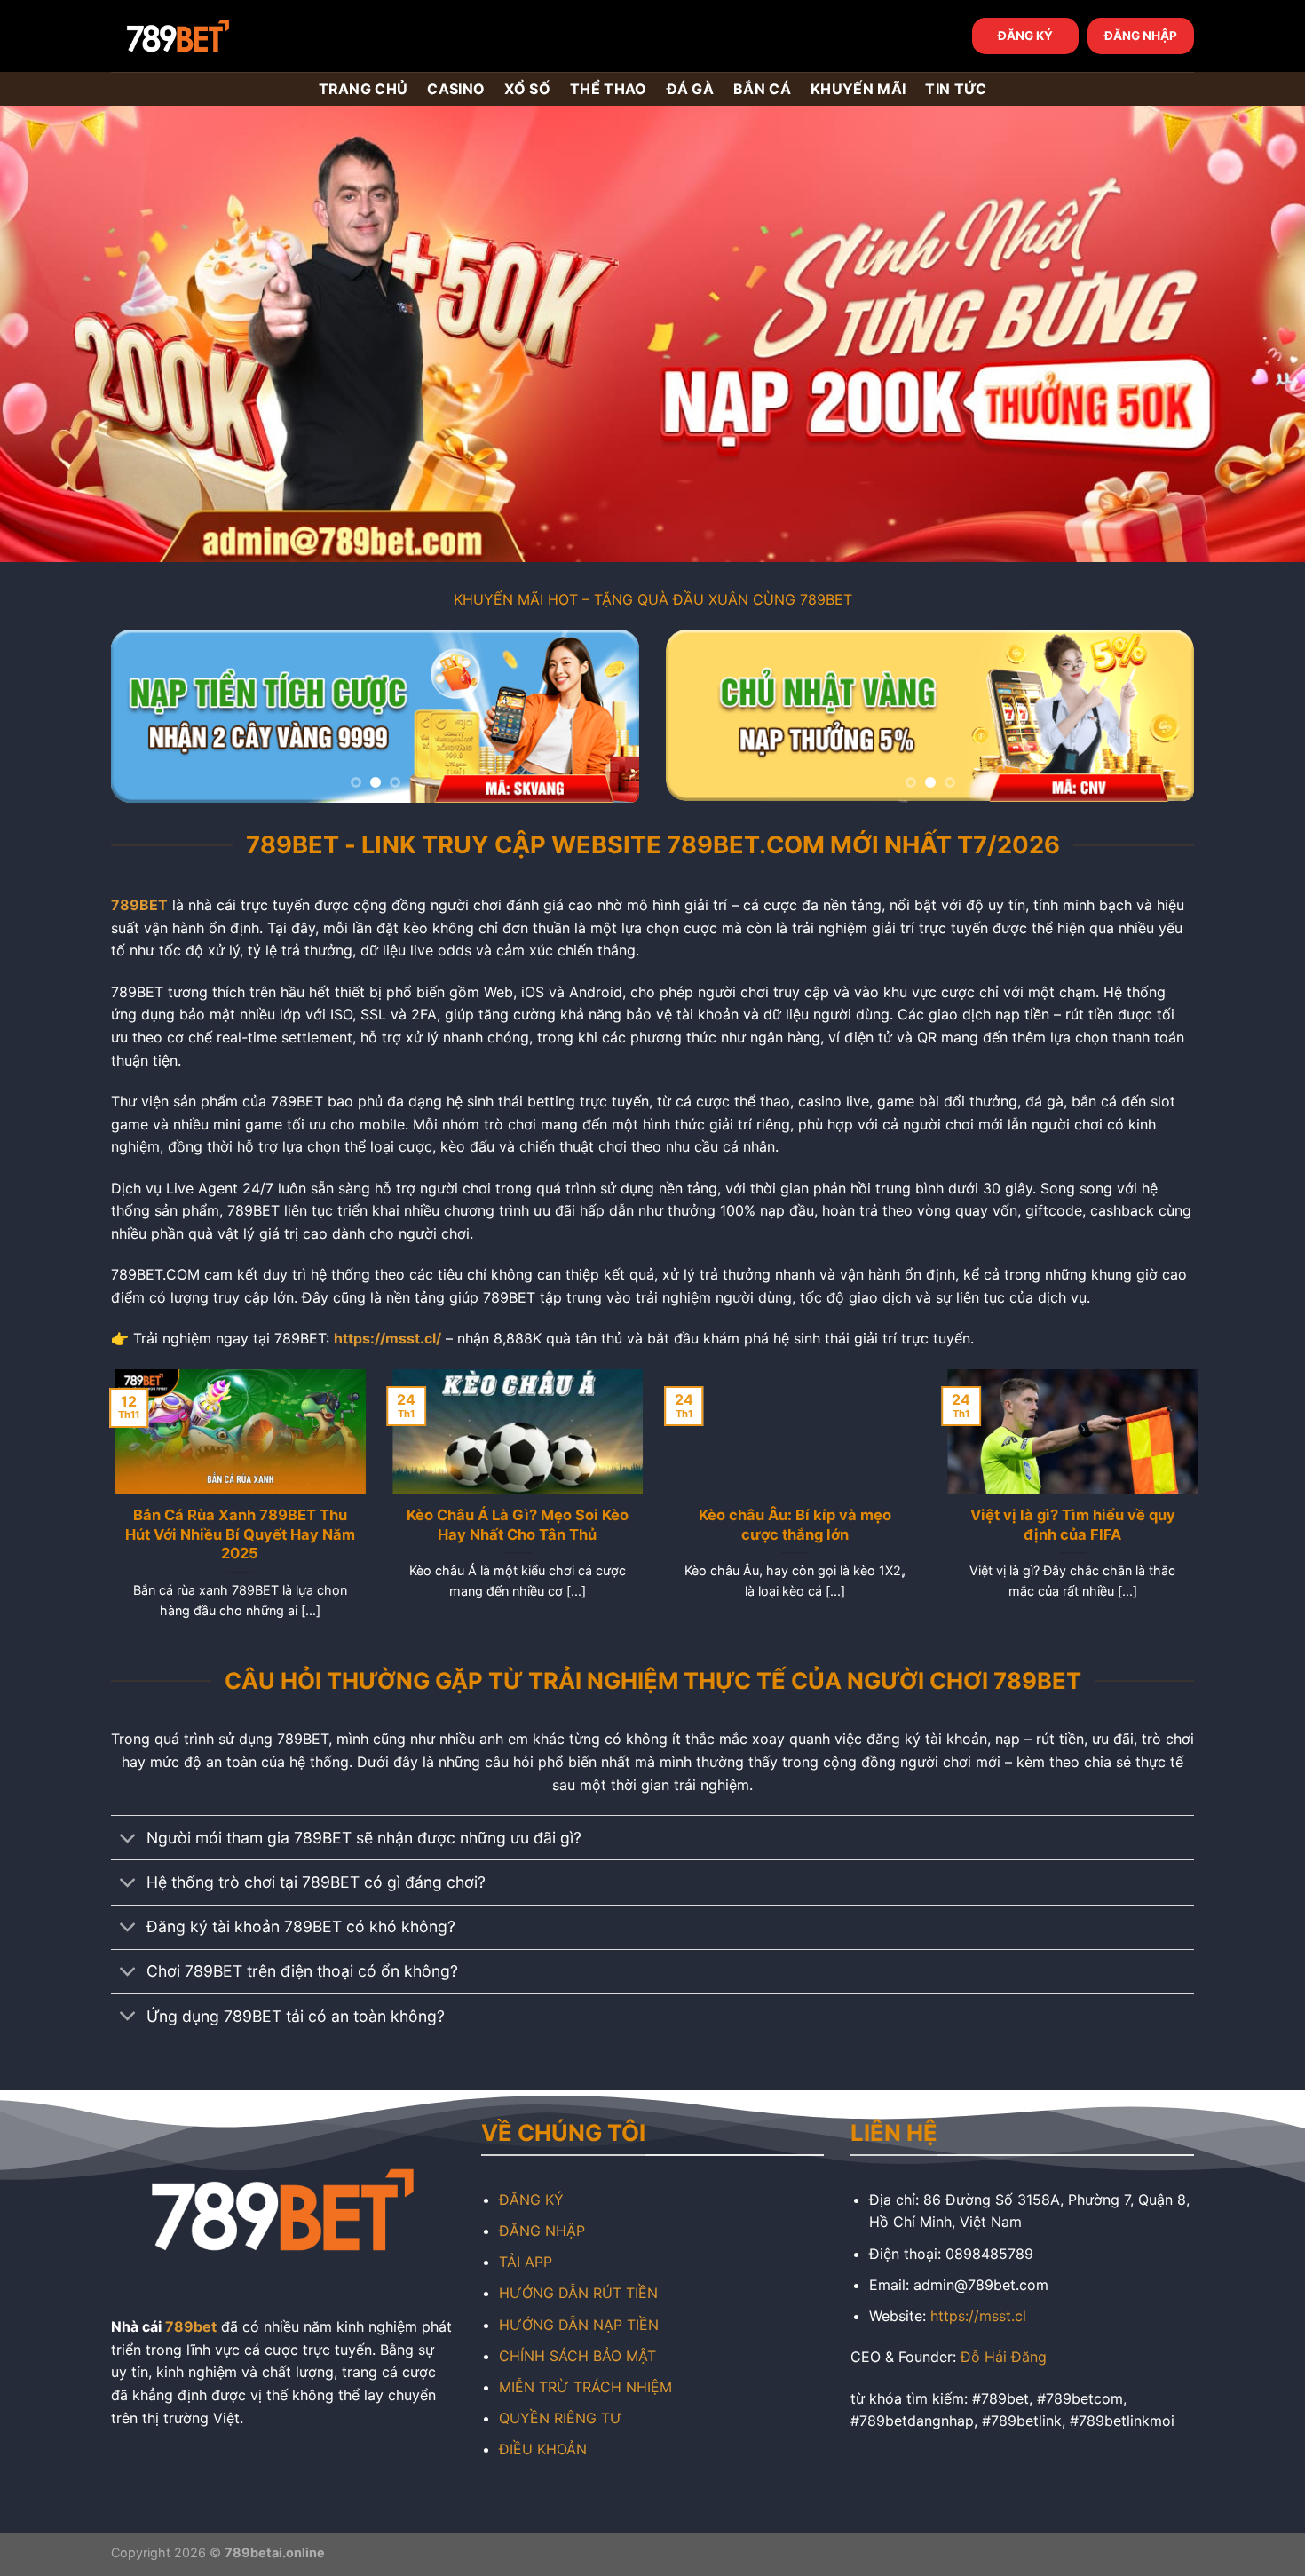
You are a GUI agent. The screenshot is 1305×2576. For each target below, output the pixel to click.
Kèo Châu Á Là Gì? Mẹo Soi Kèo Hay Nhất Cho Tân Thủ (514, 1525)
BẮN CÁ (762, 89)
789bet (191, 2326)
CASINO (456, 89)
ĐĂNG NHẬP (1141, 36)
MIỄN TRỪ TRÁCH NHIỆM (585, 2387)
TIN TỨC (956, 89)
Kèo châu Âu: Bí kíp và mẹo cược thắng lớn (791, 1525)
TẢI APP (526, 2262)
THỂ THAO (609, 89)
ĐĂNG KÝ (1025, 36)
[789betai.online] (210, 36)
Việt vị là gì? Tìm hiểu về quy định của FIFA (1068, 1525)
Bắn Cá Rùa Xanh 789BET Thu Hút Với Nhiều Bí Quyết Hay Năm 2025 (237, 1534)
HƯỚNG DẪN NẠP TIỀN (579, 2325)
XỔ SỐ (527, 89)
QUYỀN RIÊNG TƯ (561, 2418)
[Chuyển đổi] (128, 1839)
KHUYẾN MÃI (858, 89)
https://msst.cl (978, 2316)
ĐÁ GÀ (691, 89)
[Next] (606, 716)
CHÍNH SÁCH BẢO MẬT (577, 2356)
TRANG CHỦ (364, 89)
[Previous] (144, 716)
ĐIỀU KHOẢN (543, 2449)
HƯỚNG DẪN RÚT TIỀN (578, 2293)
